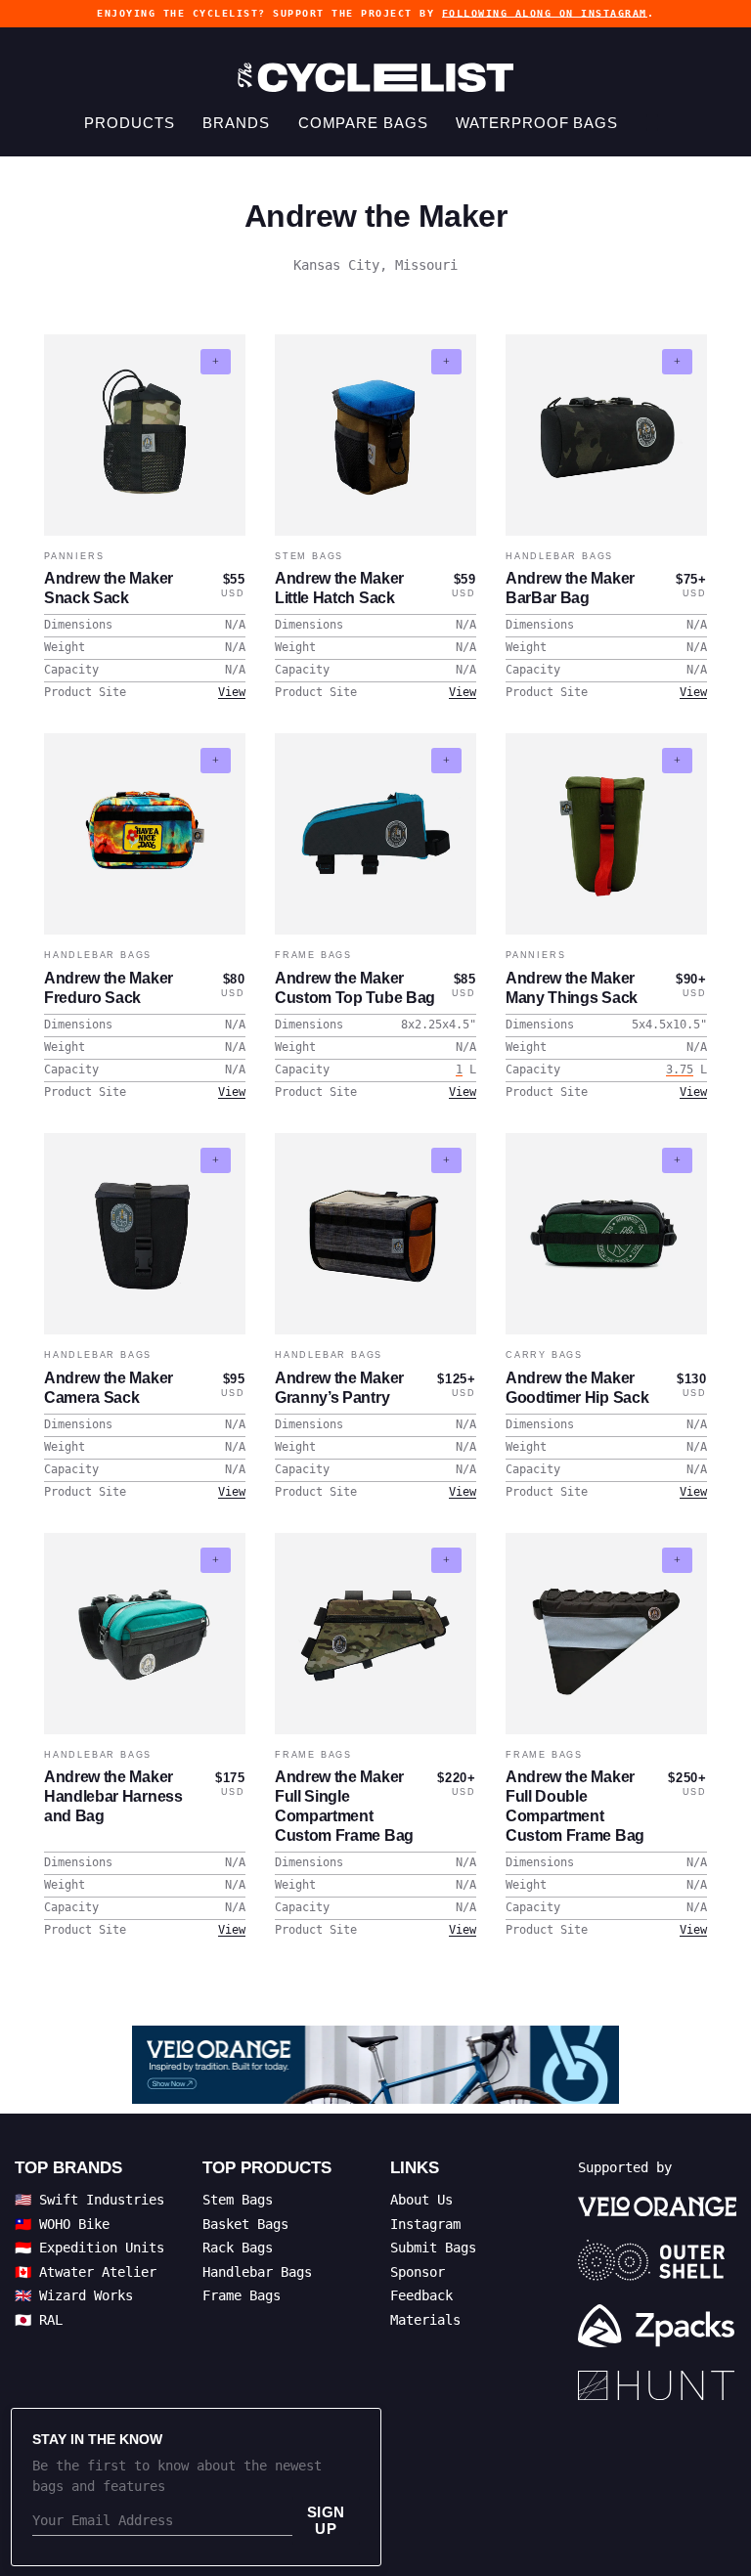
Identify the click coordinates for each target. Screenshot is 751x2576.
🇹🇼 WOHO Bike (62, 2224)
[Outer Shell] (657, 2260)
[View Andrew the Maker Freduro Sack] (145, 834)
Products (129, 123)
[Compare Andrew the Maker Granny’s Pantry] (446, 1160)
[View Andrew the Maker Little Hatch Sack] (375, 435)
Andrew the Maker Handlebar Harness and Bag (113, 1796)
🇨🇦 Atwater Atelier (86, 2272)
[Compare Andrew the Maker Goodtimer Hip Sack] (677, 1160)
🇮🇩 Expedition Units (89, 2248)
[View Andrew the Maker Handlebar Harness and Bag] (145, 1634)
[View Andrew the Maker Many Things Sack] (606, 834)
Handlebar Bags (559, 556)
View (232, 692)
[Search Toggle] (652, 123)
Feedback (421, 2295)
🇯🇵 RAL (39, 2320)
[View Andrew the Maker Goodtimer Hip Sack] (606, 1234)
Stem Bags (309, 556)
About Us (421, 2200)
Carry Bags (544, 1355)
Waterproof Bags (537, 123)
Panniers (74, 556)
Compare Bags (363, 123)
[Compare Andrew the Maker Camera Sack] (216, 1160)
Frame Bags (313, 955)
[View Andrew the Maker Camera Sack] (145, 1234)
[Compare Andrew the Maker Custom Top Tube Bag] (446, 761)
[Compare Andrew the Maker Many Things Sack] (677, 761)
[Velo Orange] (375, 2065)
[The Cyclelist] (375, 77)
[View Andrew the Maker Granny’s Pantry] (375, 1234)
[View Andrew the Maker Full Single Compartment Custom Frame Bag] (375, 1634)
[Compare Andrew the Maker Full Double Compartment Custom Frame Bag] (677, 1560)
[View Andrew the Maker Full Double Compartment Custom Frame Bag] (606, 1634)
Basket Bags (245, 2224)
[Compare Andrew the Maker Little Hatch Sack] (446, 362)
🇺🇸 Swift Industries (89, 2200)
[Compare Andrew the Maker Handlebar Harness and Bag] (216, 1560)
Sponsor (418, 2272)
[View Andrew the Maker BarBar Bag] (606, 435)
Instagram (425, 2224)
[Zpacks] (657, 2326)
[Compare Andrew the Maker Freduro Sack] (216, 761)
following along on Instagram (545, 13)
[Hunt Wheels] (657, 2385)
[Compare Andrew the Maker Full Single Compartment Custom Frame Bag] (446, 1560)
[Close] (354, 2435)
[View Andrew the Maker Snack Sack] (145, 435)
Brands (236, 123)
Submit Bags (433, 2248)
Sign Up (326, 2520)
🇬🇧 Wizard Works (74, 2295)
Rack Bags (238, 2248)
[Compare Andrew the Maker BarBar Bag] (677, 362)
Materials (425, 2320)
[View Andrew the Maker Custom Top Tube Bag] (375, 834)
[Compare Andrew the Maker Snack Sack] (216, 362)
